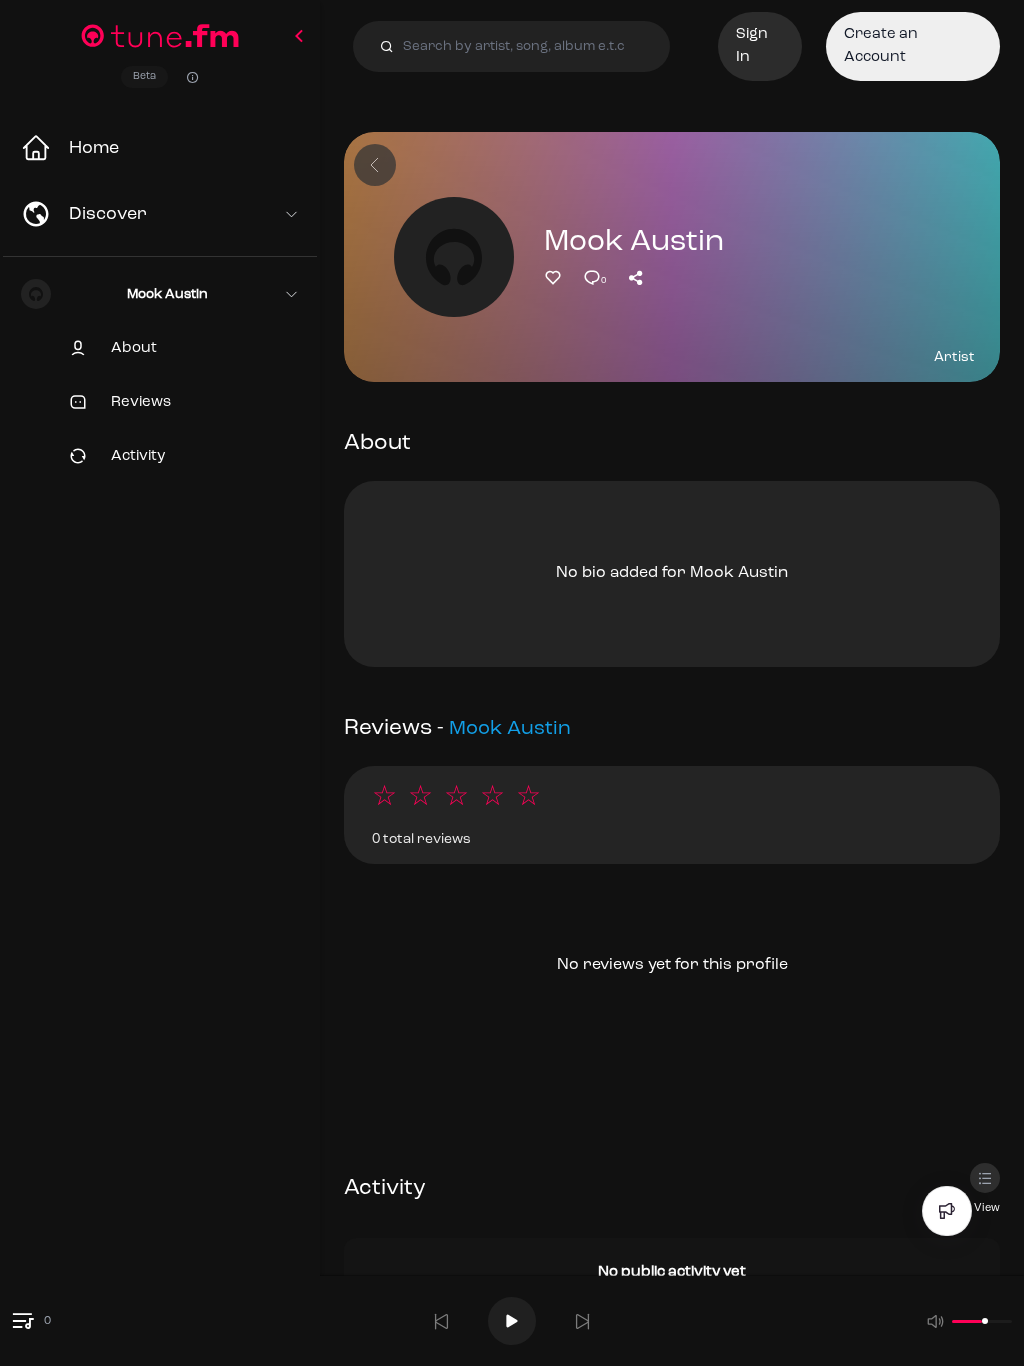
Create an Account (881, 46)
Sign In (752, 46)
